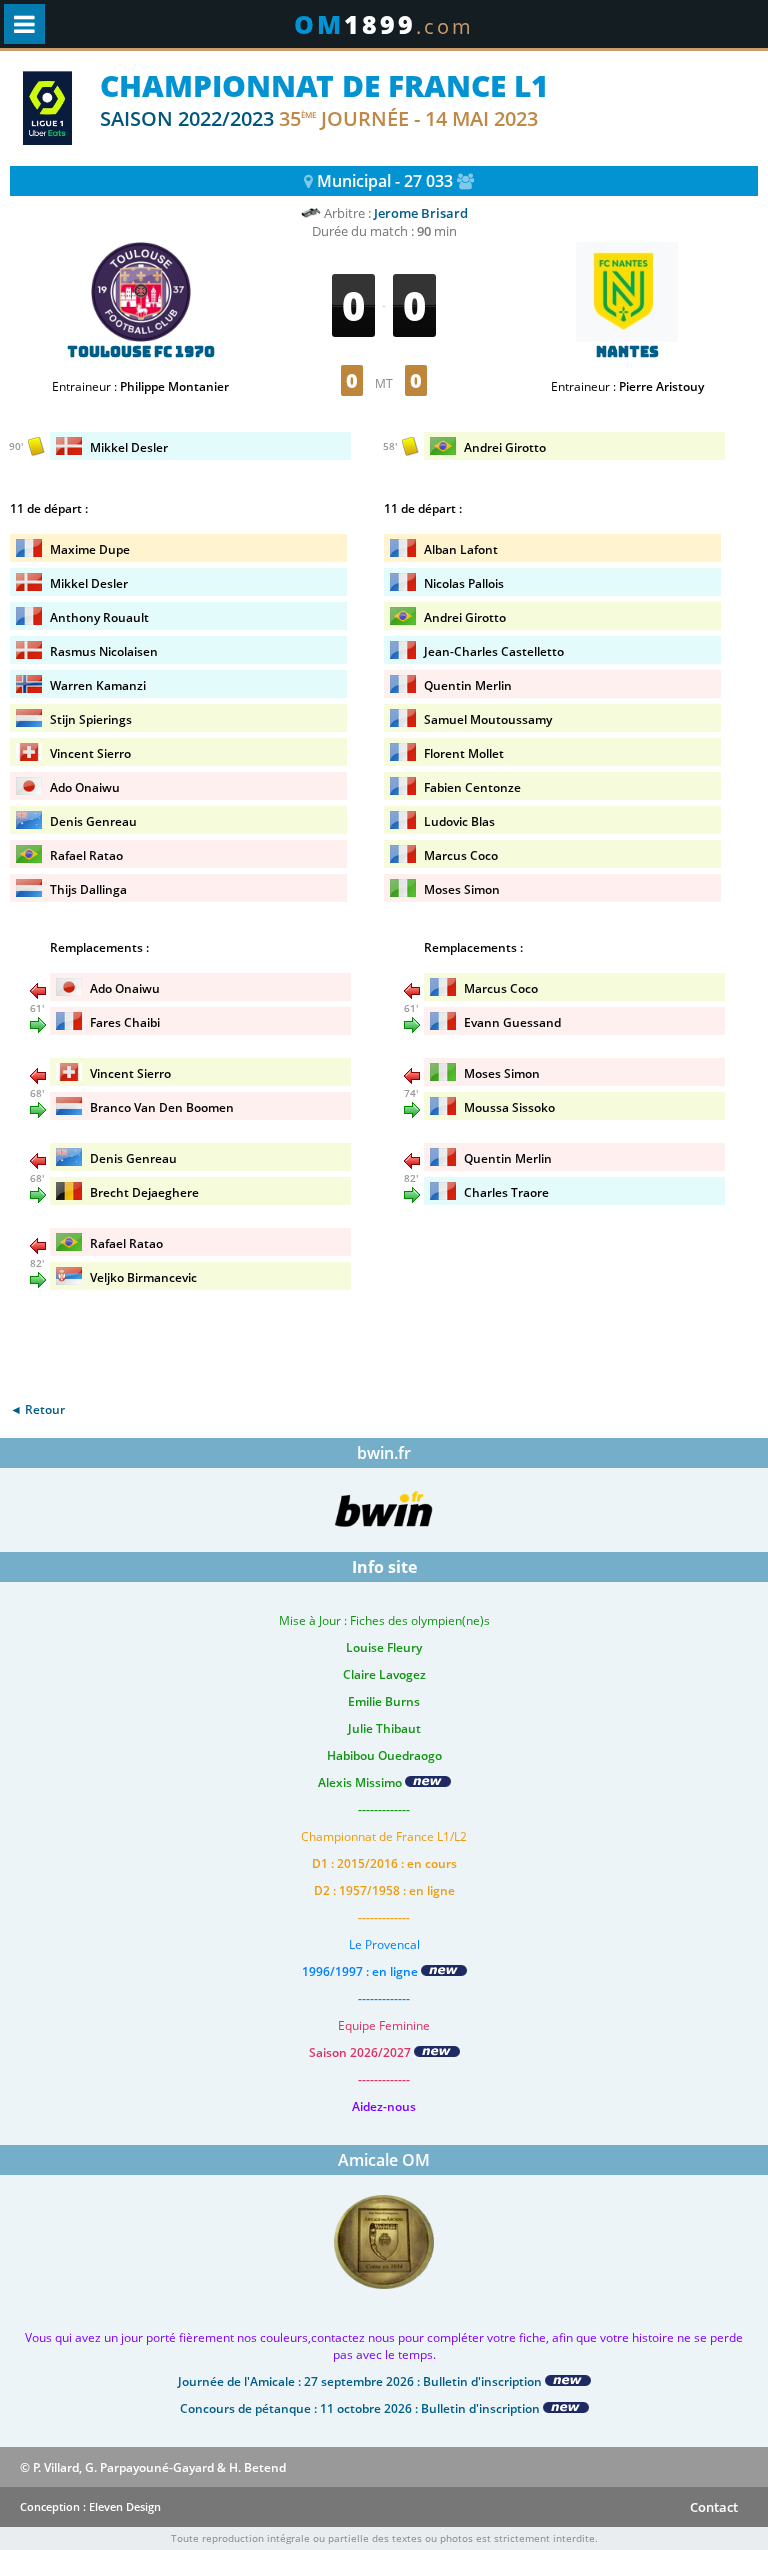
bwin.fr (384, 1453)
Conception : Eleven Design (90, 2506)
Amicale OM (384, 2160)
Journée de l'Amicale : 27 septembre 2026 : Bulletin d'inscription (361, 2381)
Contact (714, 2507)
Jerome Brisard (421, 213)
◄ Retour (37, 1409)
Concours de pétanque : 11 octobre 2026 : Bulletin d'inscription (361, 2408)
